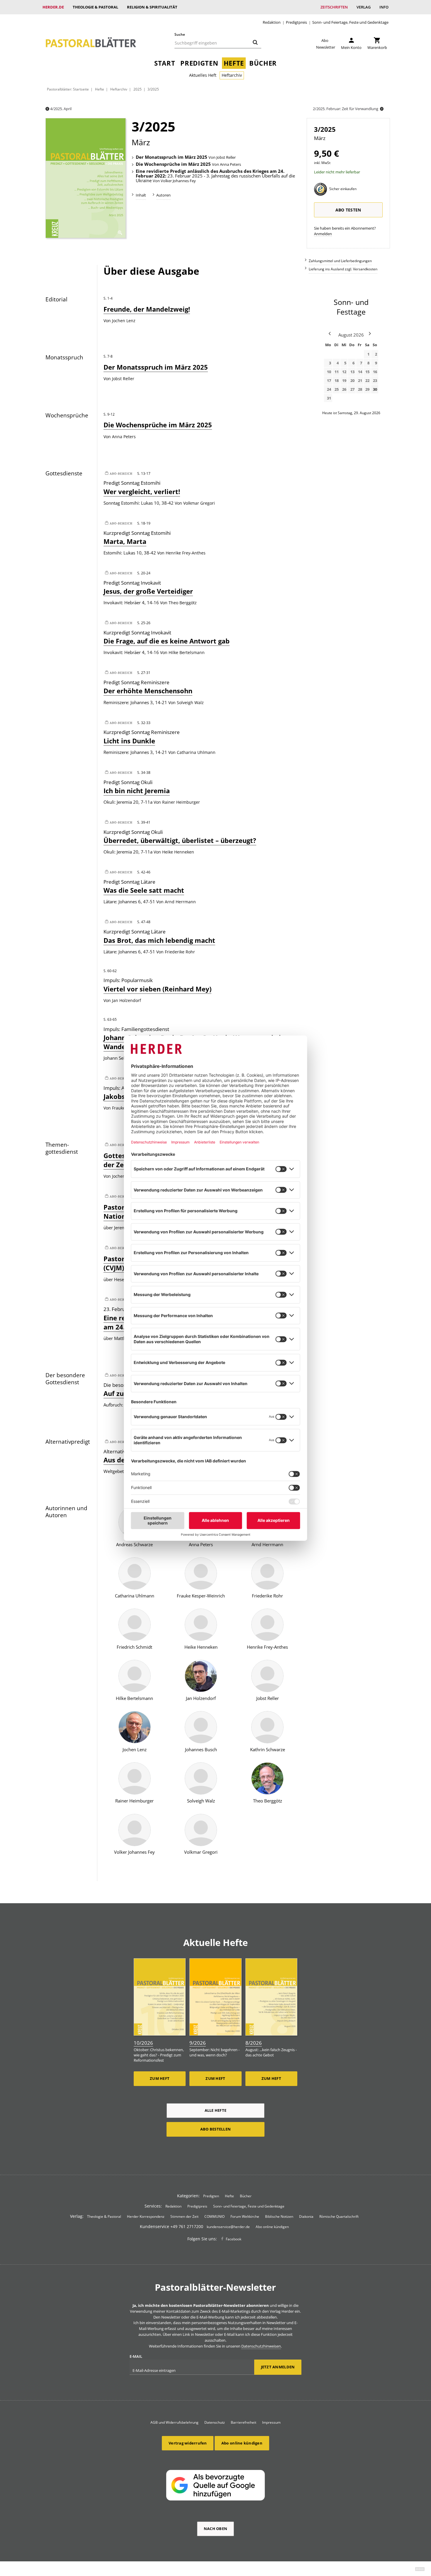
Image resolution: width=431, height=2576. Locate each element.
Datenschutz (215, 2422)
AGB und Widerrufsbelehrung (174, 2422)
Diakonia (306, 2216)
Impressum (271, 2422)
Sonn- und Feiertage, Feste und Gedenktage (350, 22)
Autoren (163, 195)
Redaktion (272, 22)
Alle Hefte (216, 2110)
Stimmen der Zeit (184, 2216)
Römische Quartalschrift (339, 2216)
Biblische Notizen (279, 2216)
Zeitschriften (334, 7)
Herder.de (53, 7)
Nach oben (215, 2529)
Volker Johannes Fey (178, 181)
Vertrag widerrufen (188, 2443)
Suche (180, 34)
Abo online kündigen (272, 2227)
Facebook (234, 2239)
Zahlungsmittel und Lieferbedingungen (340, 261)
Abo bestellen (215, 2129)
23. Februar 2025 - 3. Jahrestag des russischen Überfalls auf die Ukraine (215, 176)
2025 (138, 89)
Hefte (234, 63)
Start (165, 63)
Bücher (263, 63)
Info (384, 7)
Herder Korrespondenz (146, 2216)
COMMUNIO (214, 2216)
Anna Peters (230, 165)
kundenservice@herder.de (228, 2227)
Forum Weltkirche (245, 2216)
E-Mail (136, 2356)
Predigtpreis (296, 22)
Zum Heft (160, 2078)
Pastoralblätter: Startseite (68, 89)
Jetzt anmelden (278, 2367)
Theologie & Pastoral (95, 7)
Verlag (364, 7)
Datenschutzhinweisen (261, 2346)
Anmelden (323, 234)
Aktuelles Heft (203, 75)
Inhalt (141, 195)
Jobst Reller (226, 158)
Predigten (199, 63)
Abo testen (348, 210)
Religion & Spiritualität (152, 7)
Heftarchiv (232, 75)
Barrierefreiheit (244, 2422)
